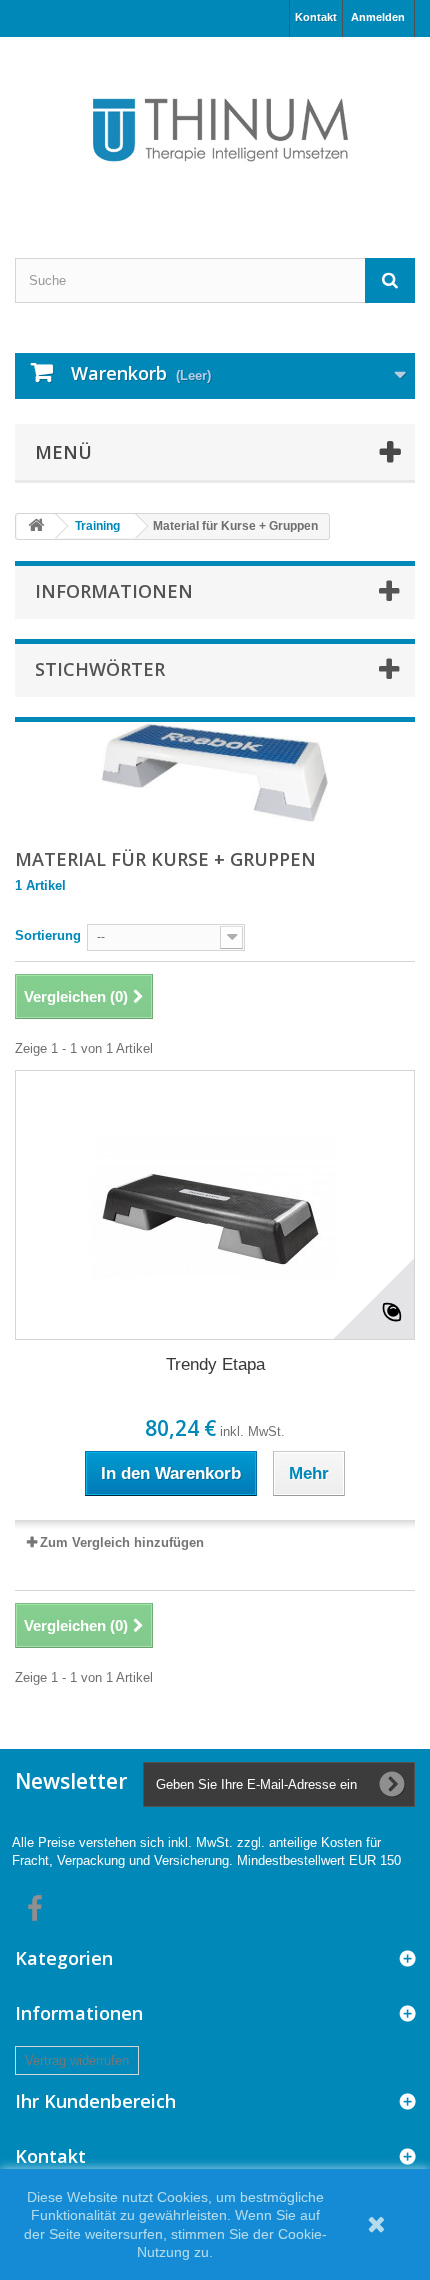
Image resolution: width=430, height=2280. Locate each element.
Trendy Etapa (215, 1364)
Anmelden (378, 17)
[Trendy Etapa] (215, 1205)
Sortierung (48, 935)
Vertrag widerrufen (77, 2060)
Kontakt (316, 17)
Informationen (114, 591)
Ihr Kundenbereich (95, 2101)
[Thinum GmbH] (215, 130)
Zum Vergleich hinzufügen (122, 1542)
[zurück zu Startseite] (36, 526)
